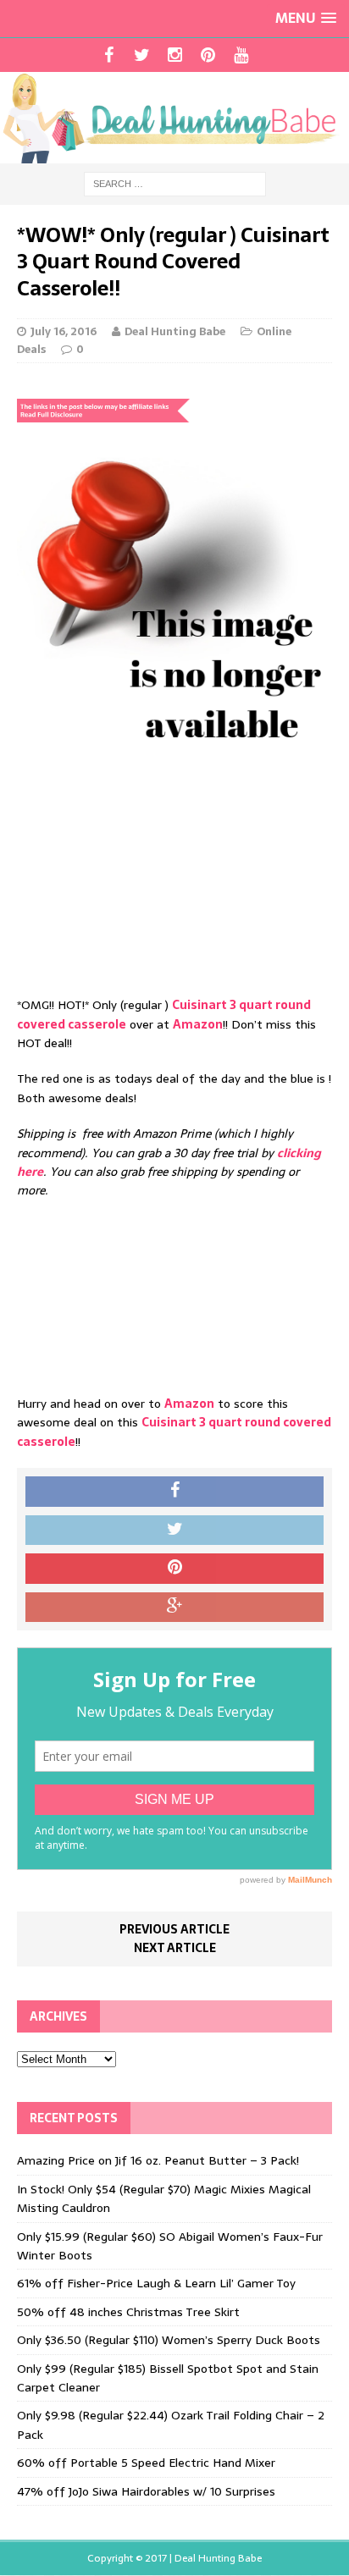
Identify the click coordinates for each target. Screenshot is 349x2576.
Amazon (198, 1024)
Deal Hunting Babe (175, 331)
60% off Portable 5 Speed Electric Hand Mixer (146, 2463)
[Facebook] (109, 55)
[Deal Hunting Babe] (174, 118)
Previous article (174, 1929)
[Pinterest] (208, 55)
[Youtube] (241, 55)
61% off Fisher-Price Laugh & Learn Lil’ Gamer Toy (156, 2283)
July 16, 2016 (64, 331)
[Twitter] (142, 55)
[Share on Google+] (174, 1608)
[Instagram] (175, 55)
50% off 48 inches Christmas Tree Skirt (128, 2312)
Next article (175, 1948)
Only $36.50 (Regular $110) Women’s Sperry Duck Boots (169, 2340)
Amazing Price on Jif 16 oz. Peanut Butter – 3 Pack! (158, 2160)
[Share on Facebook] (174, 1492)
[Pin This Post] (174, 1569)
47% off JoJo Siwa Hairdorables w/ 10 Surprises (146, 2491)
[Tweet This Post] (174, 1531)
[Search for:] (175, 183)
